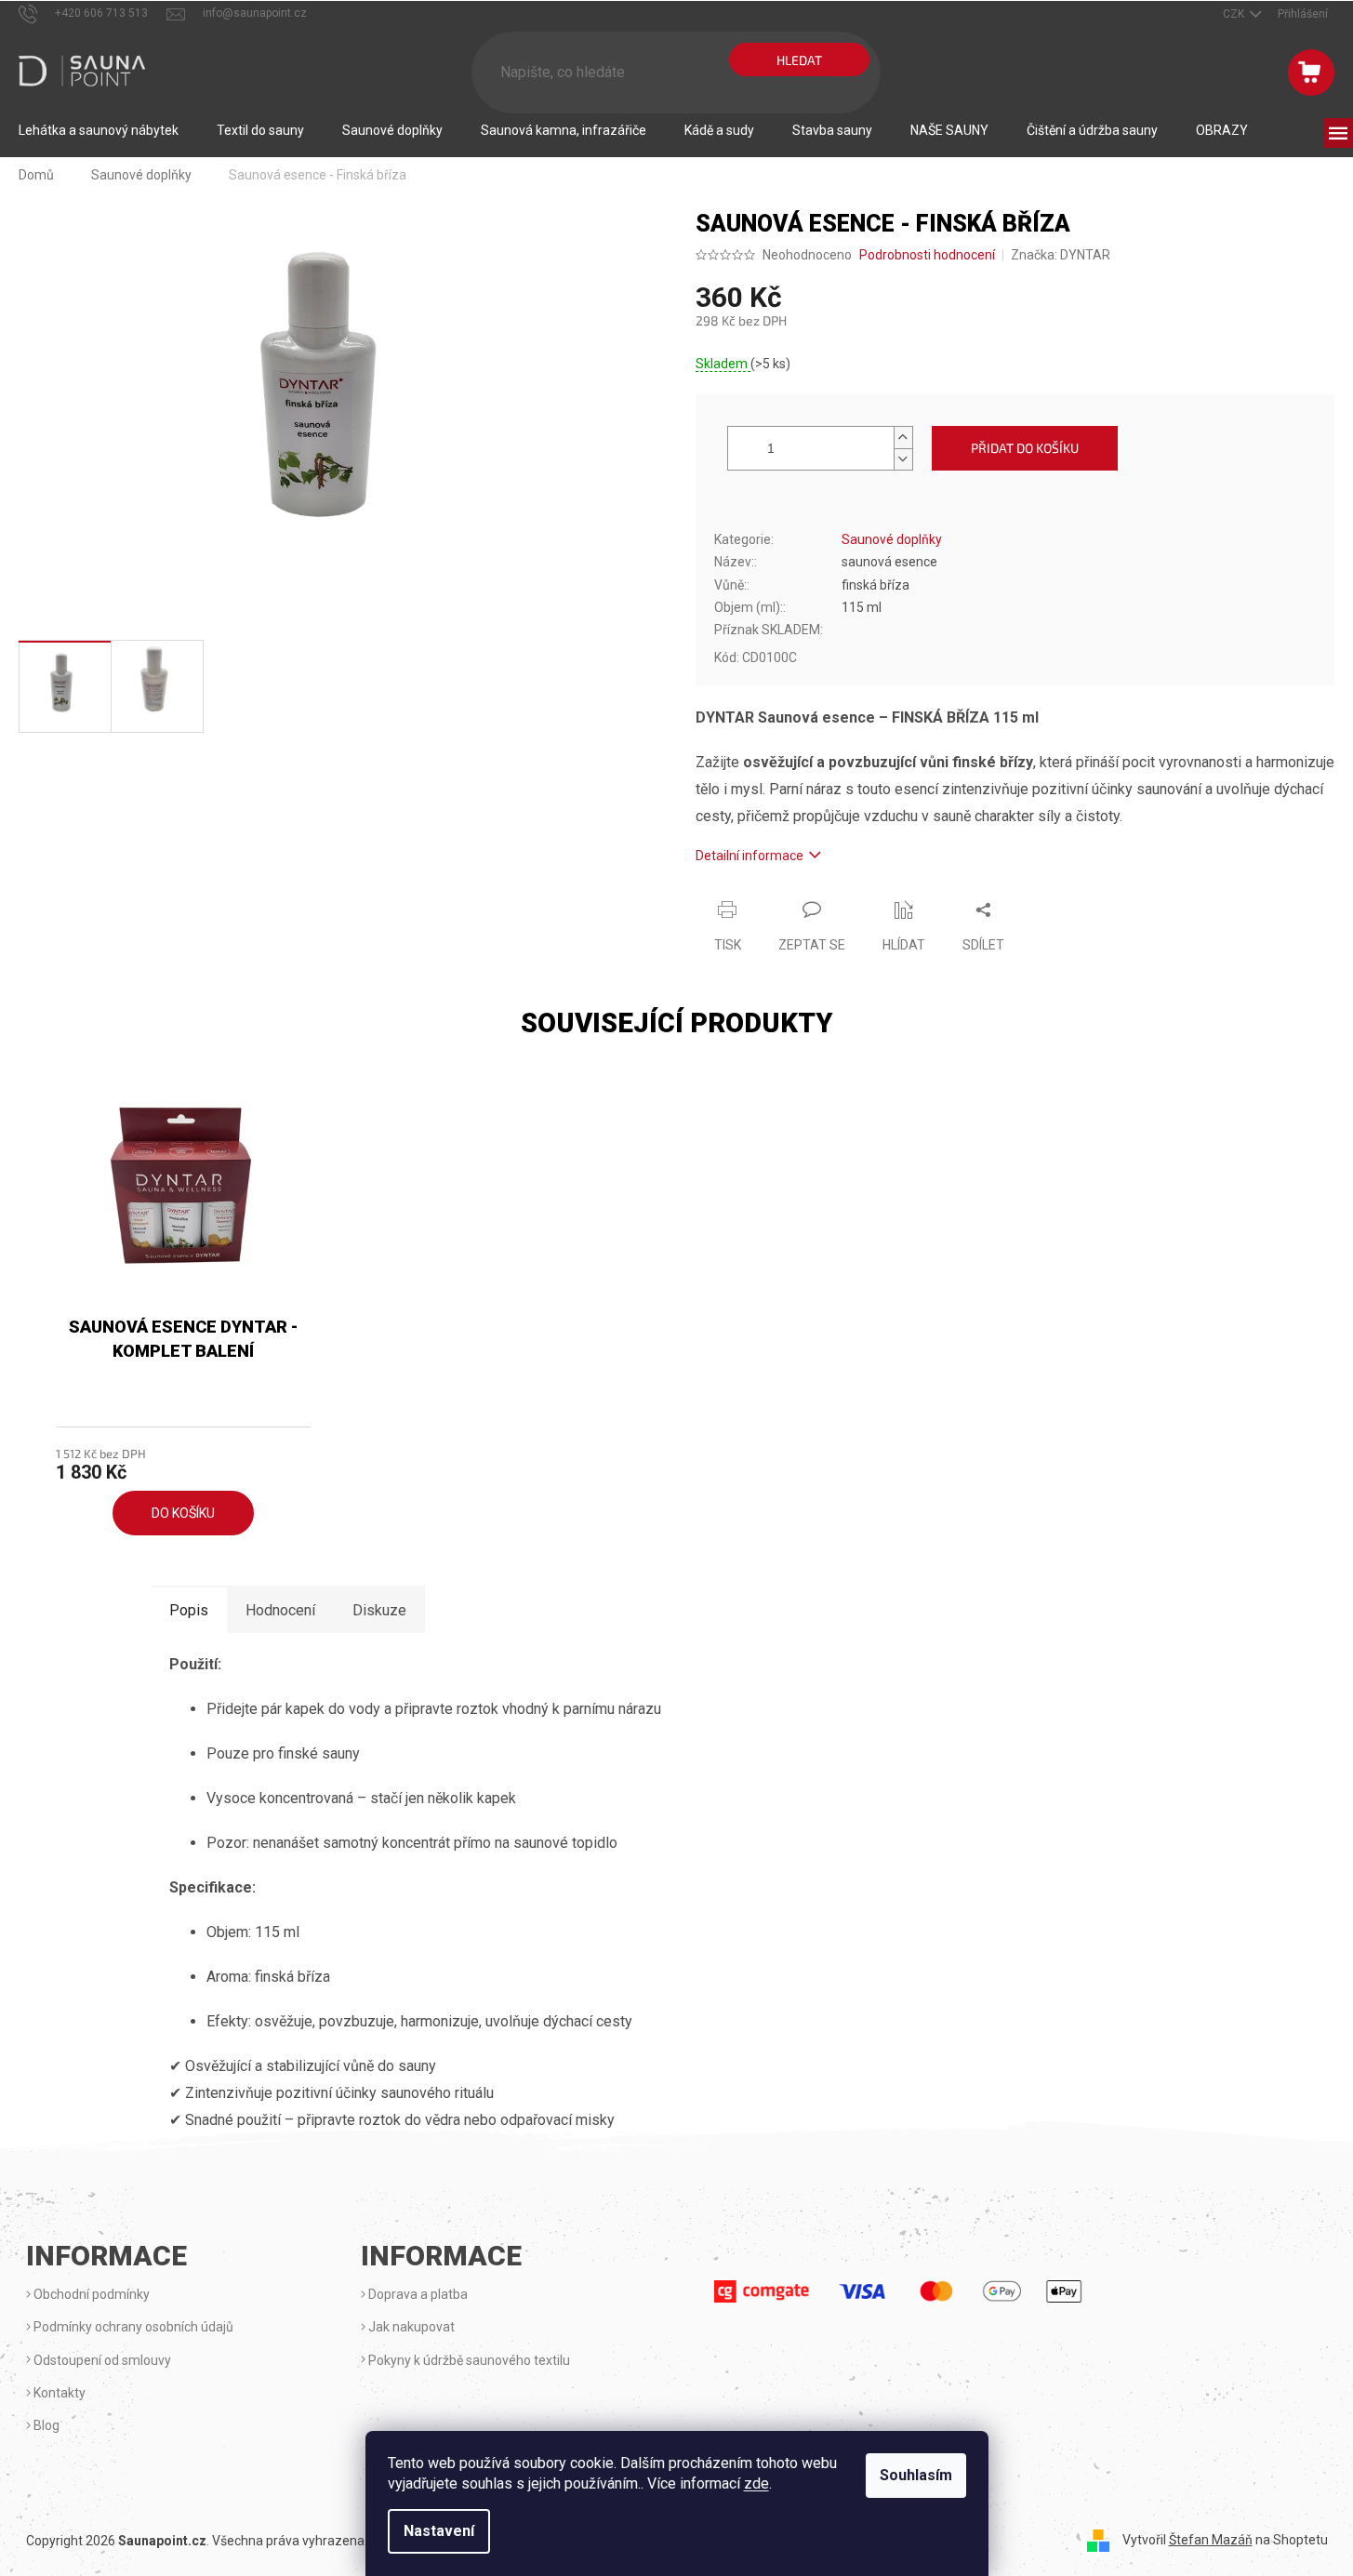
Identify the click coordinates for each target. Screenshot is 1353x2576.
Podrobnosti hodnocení (927, 255)
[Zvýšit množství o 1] (903, 438)
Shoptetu (1300, 2540)
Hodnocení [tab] (280, 1610)
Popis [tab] (189, 1610)
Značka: (1061, 255)
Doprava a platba (417, 2294)
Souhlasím (916, 2475)
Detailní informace (749, 856)
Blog (45, 2425)
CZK (1235, 14)
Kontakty (58, 2393)
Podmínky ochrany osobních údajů (132, 2327)
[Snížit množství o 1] (903, 459)
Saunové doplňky (892, 539)
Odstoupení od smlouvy (101, 2360)
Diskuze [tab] (379, 1610)
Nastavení (439, 2531)
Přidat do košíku (1025, 448)
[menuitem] (99, 130)
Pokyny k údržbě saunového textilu (468, 2360)
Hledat (799, 60)
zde (756, 2483)
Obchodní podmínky (90, 2294)
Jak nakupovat (410, 2327)
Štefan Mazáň (1211, 2540)
